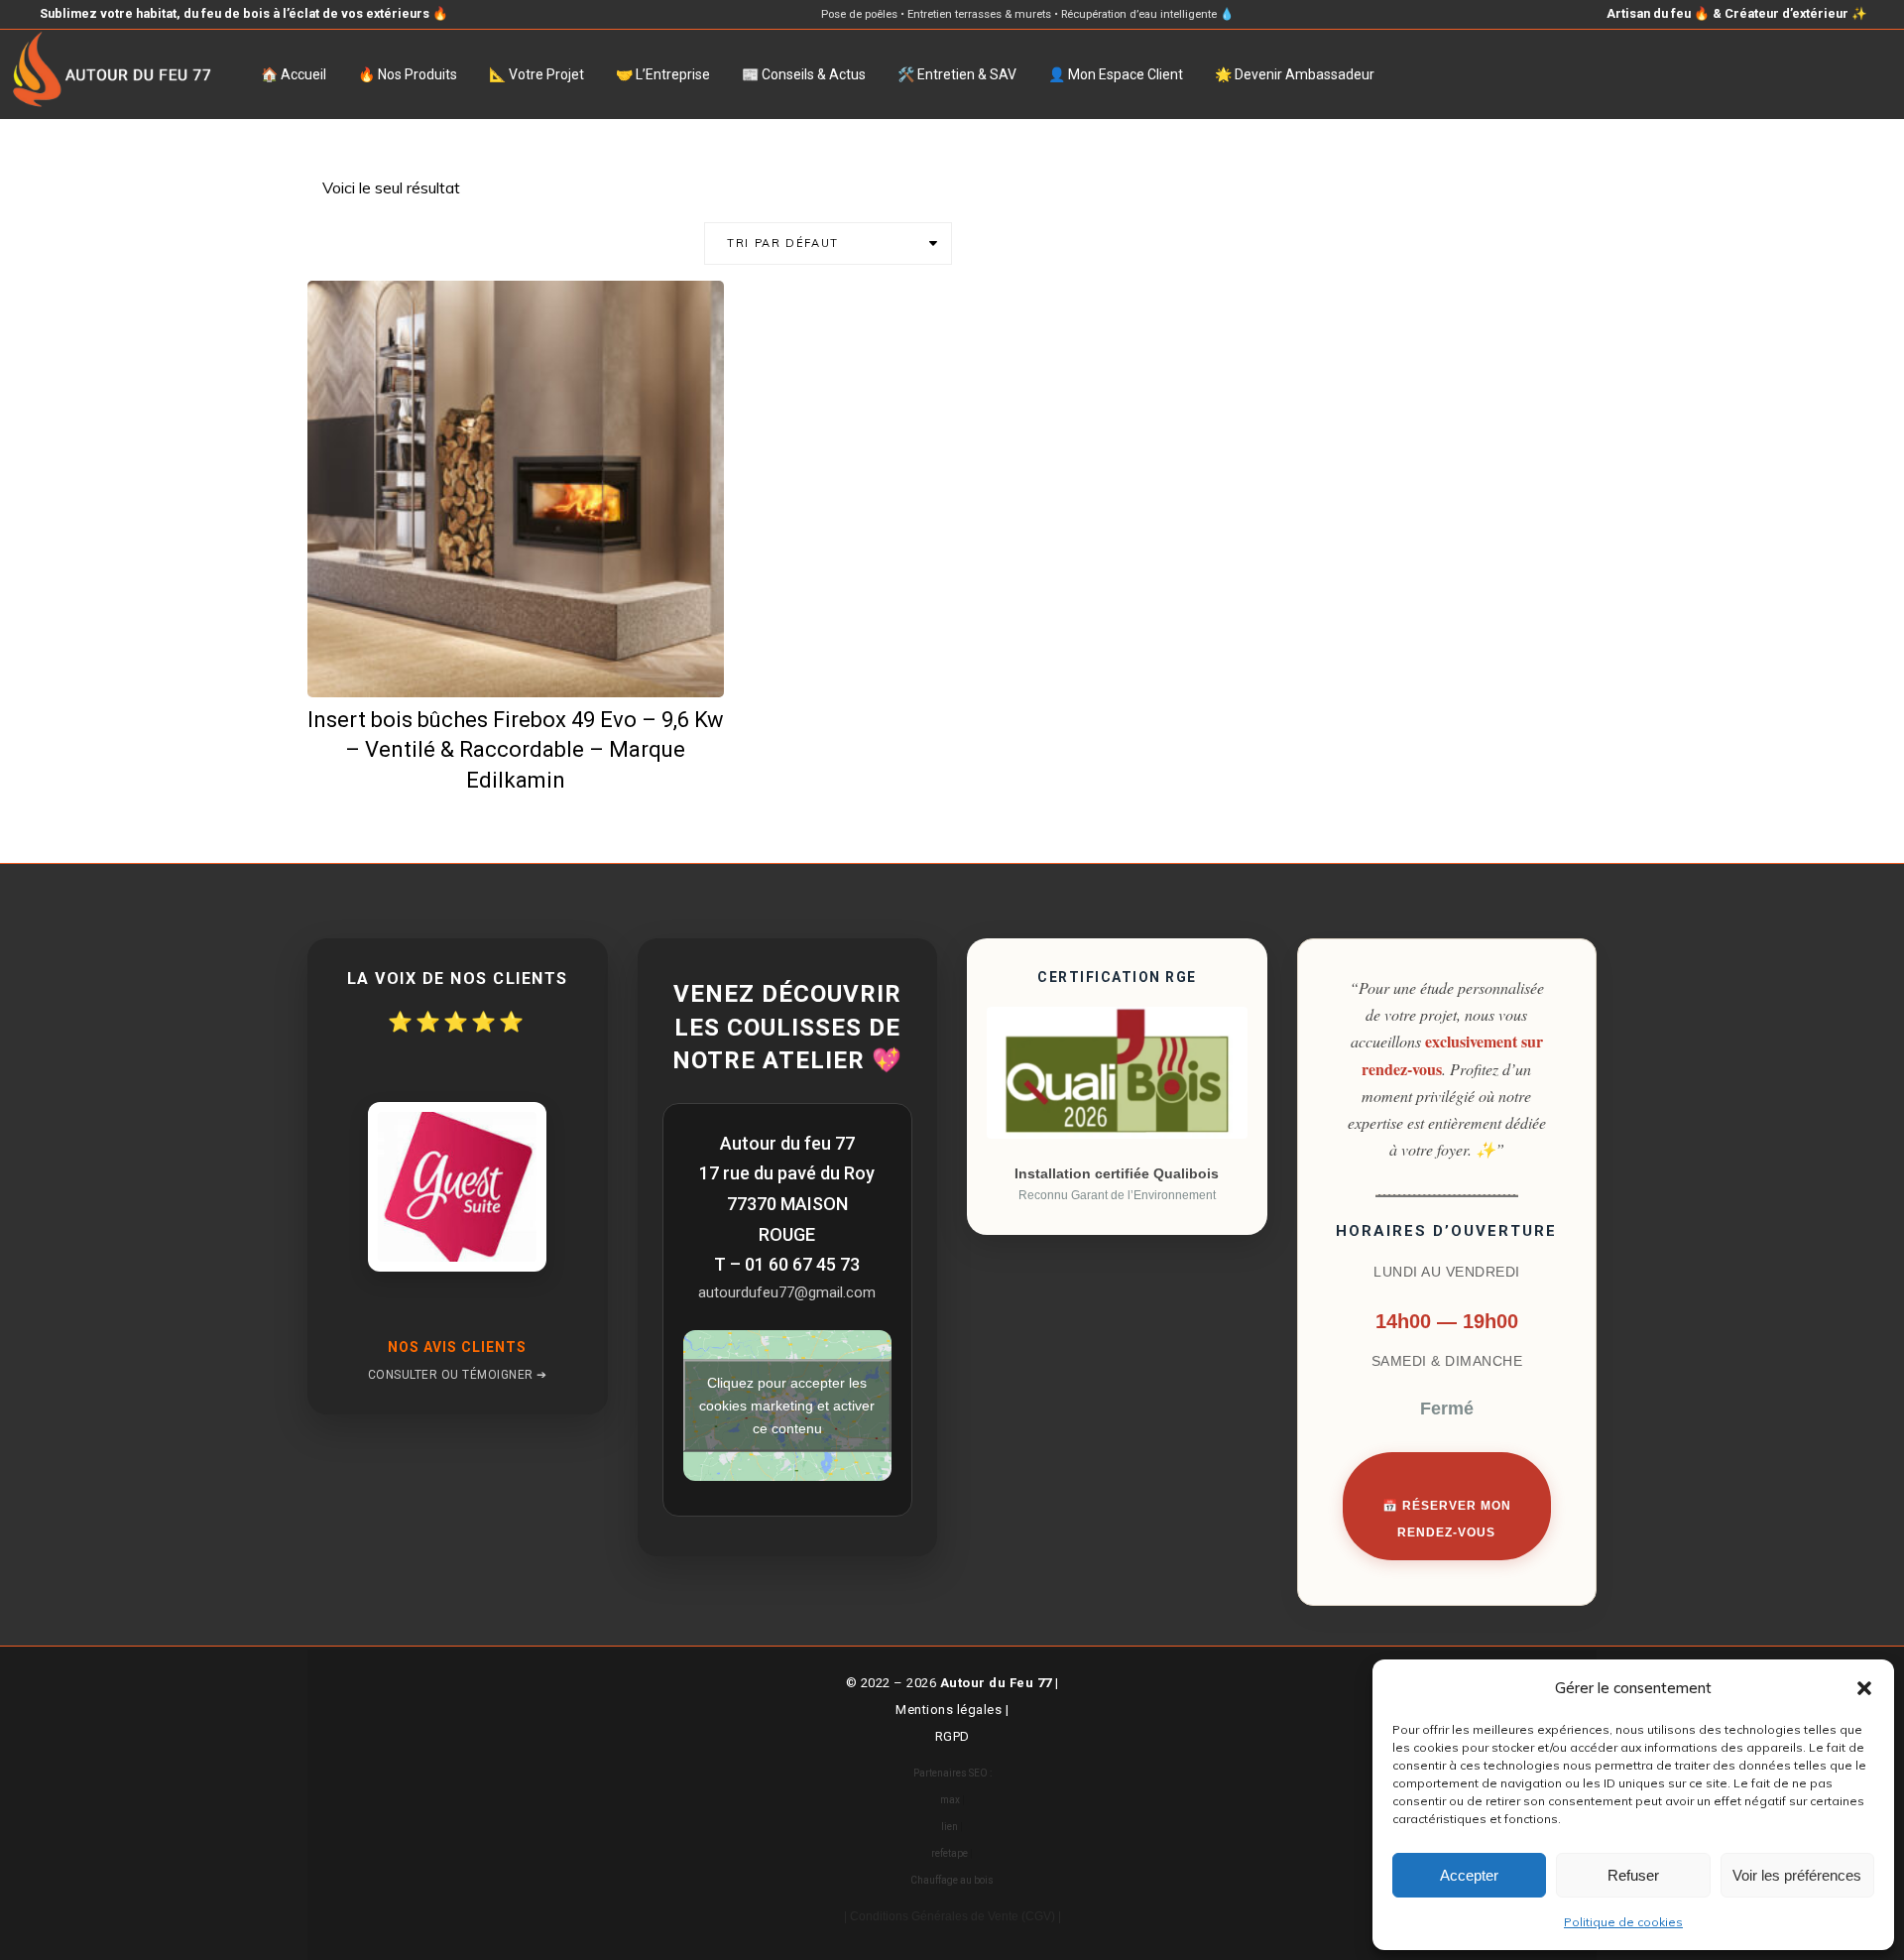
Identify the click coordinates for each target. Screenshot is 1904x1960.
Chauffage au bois (952, 1880)
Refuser (1633, 1875)
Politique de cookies (1623, 1922)
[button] (1864, 1688)
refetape (950, 1853)
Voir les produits (529, 664)
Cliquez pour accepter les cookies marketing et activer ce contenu (787, 1406)
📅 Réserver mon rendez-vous (1447, 1519)
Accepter (1469, 1875)
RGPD (952, 1736)
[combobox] (828, 244)
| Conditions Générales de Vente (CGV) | (952, 1916)
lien (950, 1827)
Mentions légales (949, 1710)
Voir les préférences (1797, 1875)
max (950, 1800)
